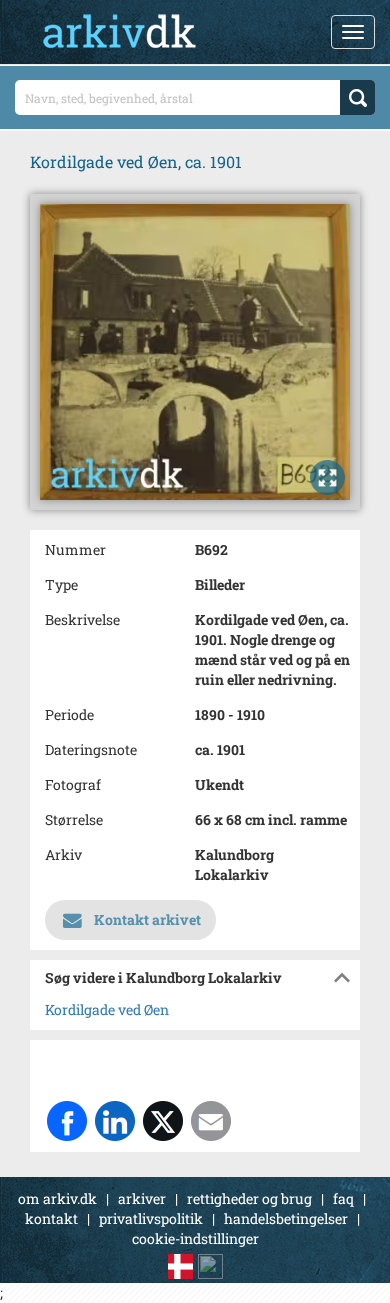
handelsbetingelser (286, 1218)
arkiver (142, 1198)
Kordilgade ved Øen (107, 1009)
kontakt (51, 1218)
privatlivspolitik (151, 1218)
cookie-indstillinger (195, 1238)
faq (343, 1198)
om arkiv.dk (57, 1198)
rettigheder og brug (249, 1198)
